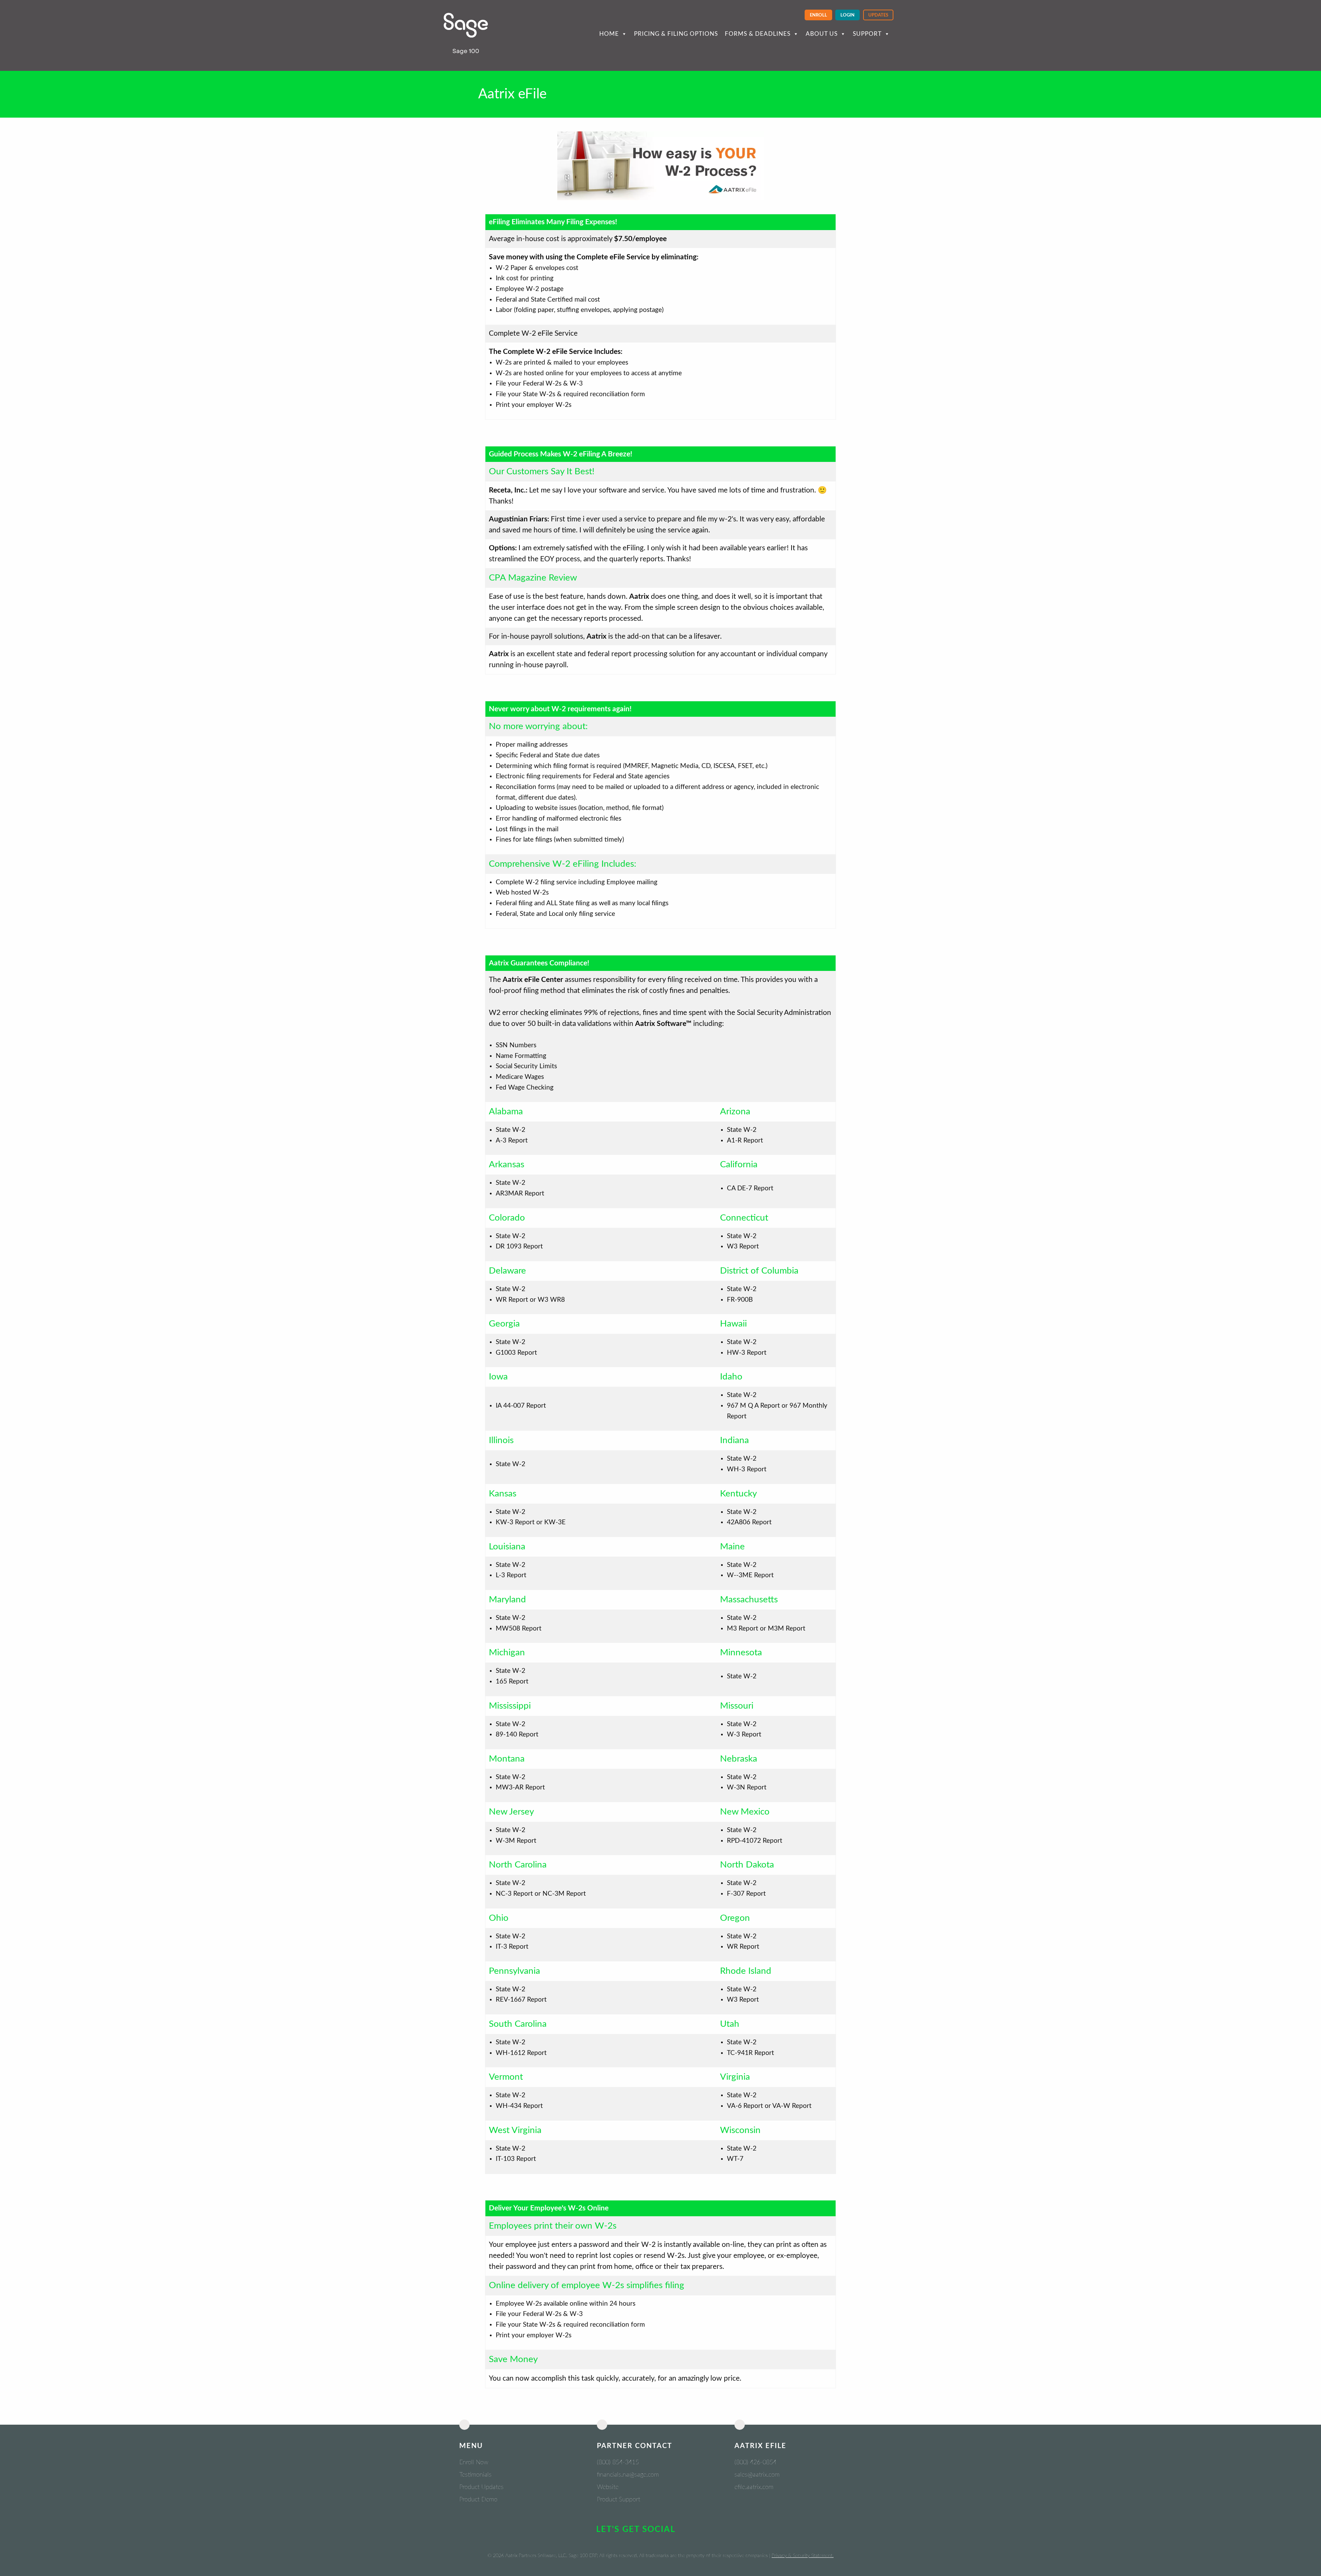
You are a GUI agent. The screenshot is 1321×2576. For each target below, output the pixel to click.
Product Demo (478, 2500)
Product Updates (481, 2487)
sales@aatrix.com (757, 2475)
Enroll (818, 15)
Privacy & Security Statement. (803, 2556)
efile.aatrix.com (754, 2487)
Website (608, 2487)
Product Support (619, 2500)
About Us (822, 34)
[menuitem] (818, 15)
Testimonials (475, 2475)
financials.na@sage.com (628, 2475)
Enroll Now (474, 2463)
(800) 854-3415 (618, 2463)
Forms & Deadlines (758, 34)
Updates (878, 15)
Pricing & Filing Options (676, 34)
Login (847, 15)
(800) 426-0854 (755, 2463)
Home (609, 34)
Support (867, 34)
